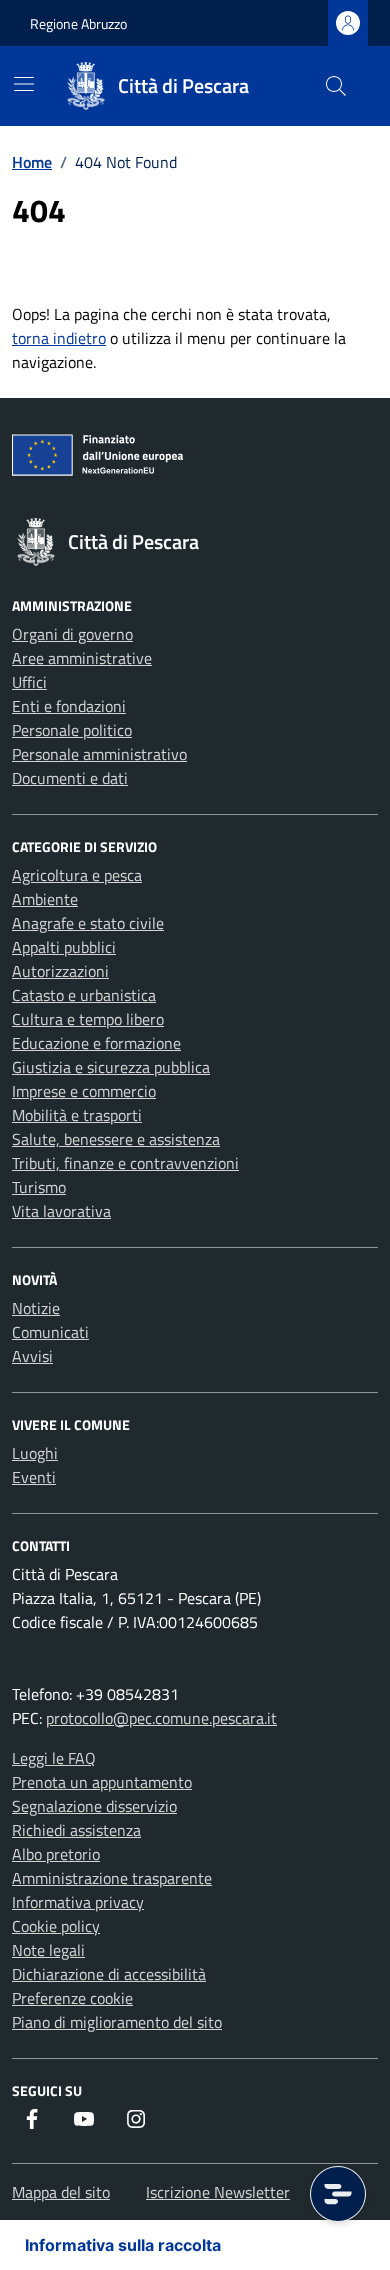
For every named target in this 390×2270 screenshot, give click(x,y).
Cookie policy (56, 1926)
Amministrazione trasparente (112, 1878)
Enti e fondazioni (69, 706)
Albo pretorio (56, 1854)
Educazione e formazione (96, 1043)
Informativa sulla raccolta (123, 2245)
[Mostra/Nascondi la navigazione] (24, 84)
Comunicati (50, 1332)
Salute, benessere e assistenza (116, 1139)
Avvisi (32, 1356)
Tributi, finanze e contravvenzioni (125, 1163)
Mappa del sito (61, 2192)
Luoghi (35, 1453)
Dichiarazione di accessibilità (109, 1974)
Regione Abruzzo (78, 23)
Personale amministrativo (99, 754)
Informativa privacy (78, 1902)
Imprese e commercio (84, 1091)
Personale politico (72, 730)
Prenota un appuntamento (102, 1782)
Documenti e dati (70, 778)
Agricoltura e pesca (77, 875)
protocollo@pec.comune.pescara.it (161, 1718)
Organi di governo (72, 634)
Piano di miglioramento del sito (117, 2022)
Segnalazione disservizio (94, 1806)
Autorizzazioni (60, 971)
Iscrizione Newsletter (218, 2192)
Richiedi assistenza (76, 1830)
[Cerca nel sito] (336, 86)
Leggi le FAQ (54, 1758)
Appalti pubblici (64, 947)
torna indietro (59, 338)
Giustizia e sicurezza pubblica (111, 1067)
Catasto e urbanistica (84, 995)
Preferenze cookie (72, 1998)
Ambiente (45, 899)
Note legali (48, 1950)
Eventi (34, 1477)
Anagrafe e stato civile (88, 923)
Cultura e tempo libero (88, 1019)
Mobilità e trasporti (77, 1115)
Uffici (29, 682)
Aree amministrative (82, 658)
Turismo (39, 1187)
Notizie (36, 1308)
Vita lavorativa (61, 1211)
